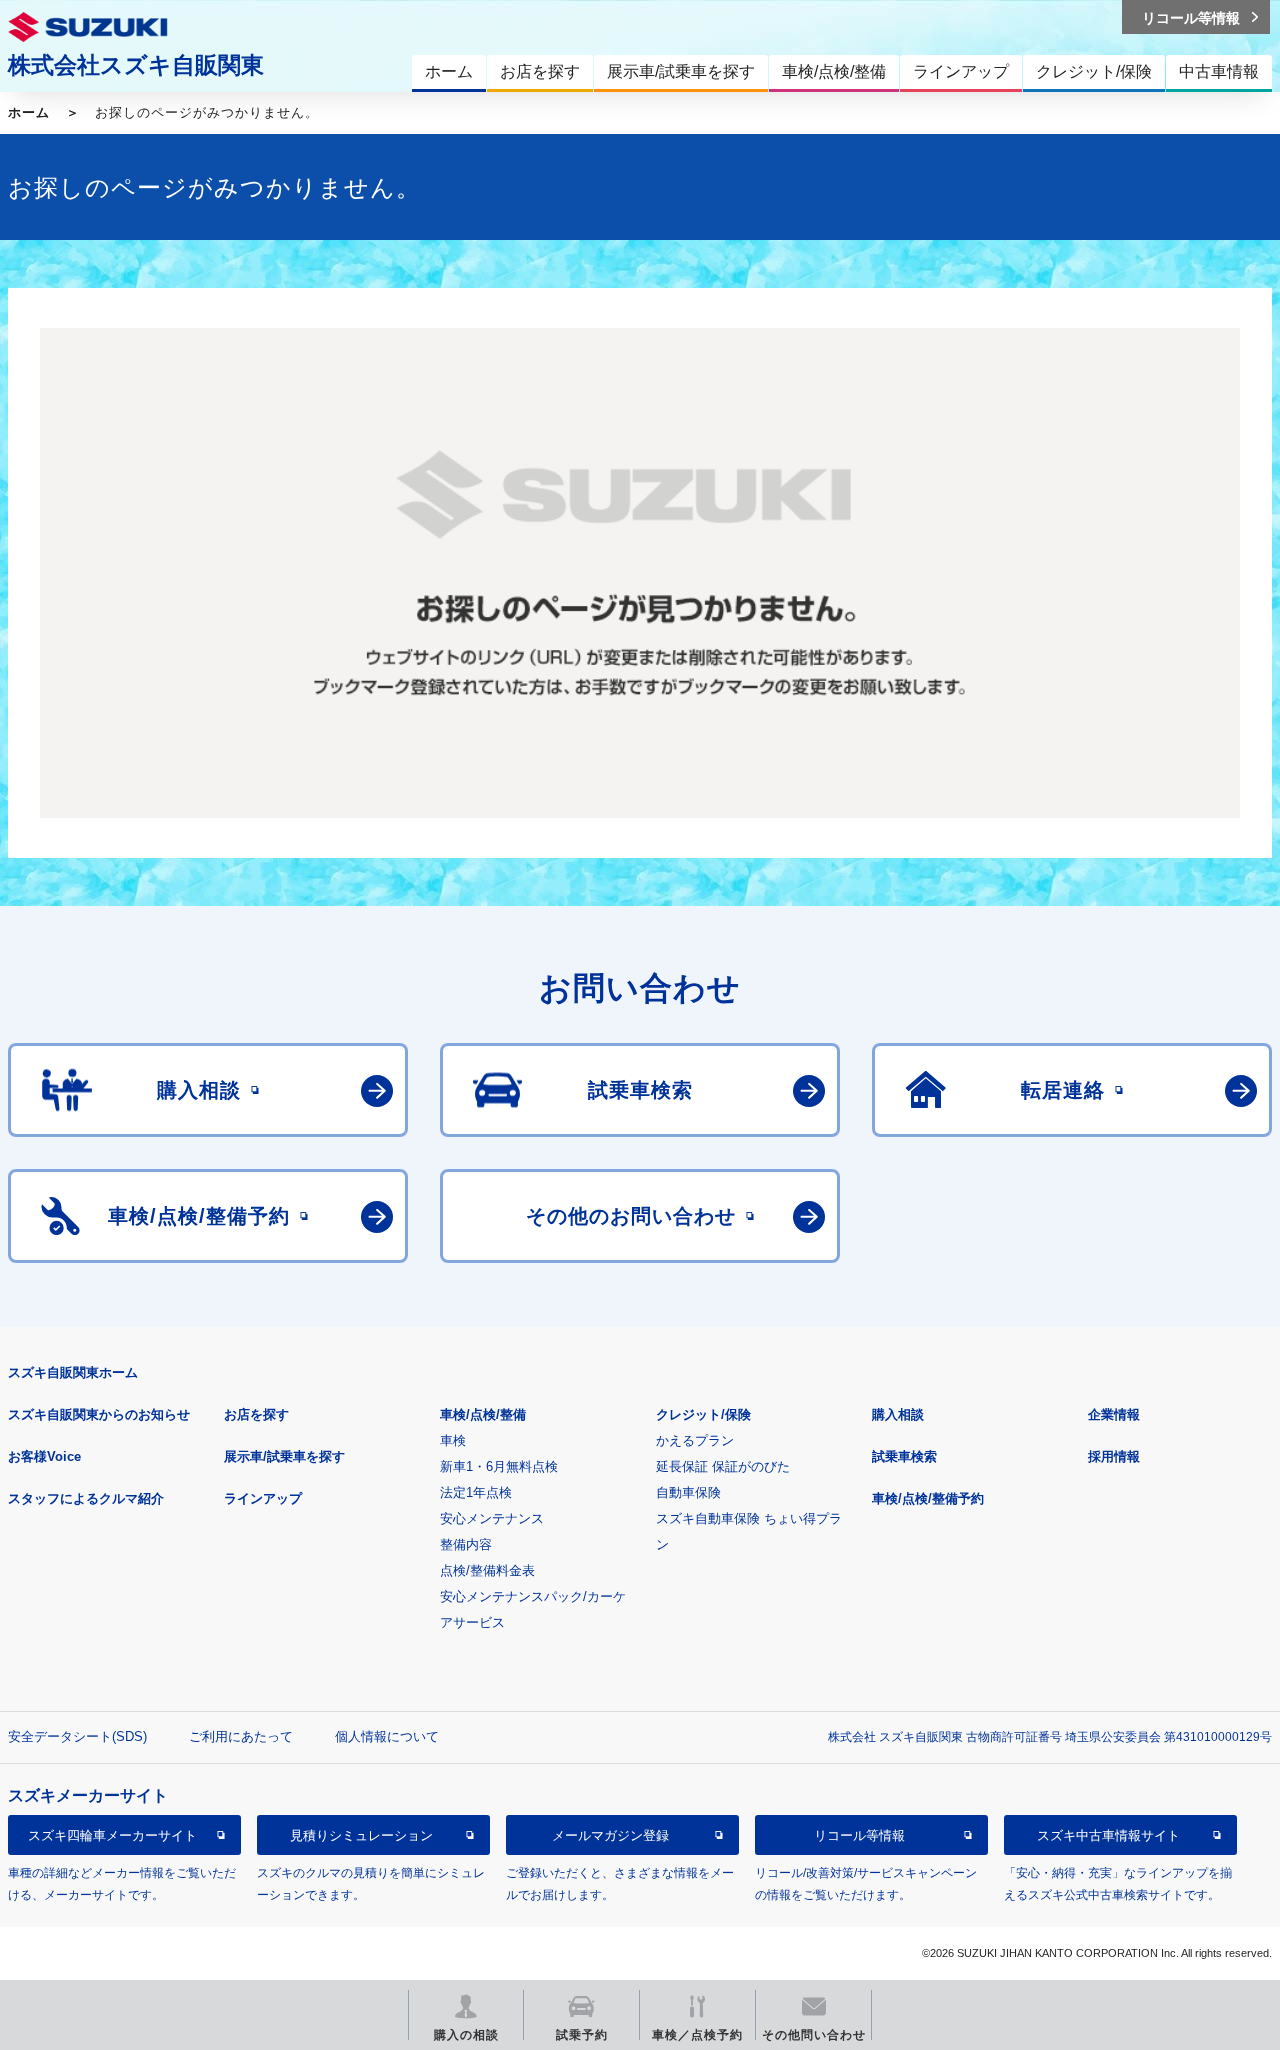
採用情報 (1114, 1456)
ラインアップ (263, 1498)
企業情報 (1114, 1414)
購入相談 (898, 1414)
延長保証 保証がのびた (723, 1466)
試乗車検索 (904, 1456)
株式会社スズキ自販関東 (136, 65)
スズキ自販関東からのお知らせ (99, 1414)
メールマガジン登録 (610, 1835)
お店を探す (256, 1414)
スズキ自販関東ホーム (73, 1372)
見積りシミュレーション (361, 1835)
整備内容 (466, 1544)
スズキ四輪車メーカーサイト (112, 1835)
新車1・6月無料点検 (499, 1466)
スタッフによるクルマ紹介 (86, 1498)
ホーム (29, 112)
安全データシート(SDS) (77, 1736)
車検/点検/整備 (483, 1414)
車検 (453, 1440)
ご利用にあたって (241, 1736)
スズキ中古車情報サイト (1108, 1835)
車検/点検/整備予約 (928, 1498)
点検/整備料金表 (487, 1570)
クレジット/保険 (703, 1414)
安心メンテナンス (492, 1518)
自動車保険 (688, 1492)
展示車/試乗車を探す (284, 1456)
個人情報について (387, 1736)
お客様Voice (44, 1456)
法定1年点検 (476, 1492)
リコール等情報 (859, 1835)
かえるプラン (695, 1440)
